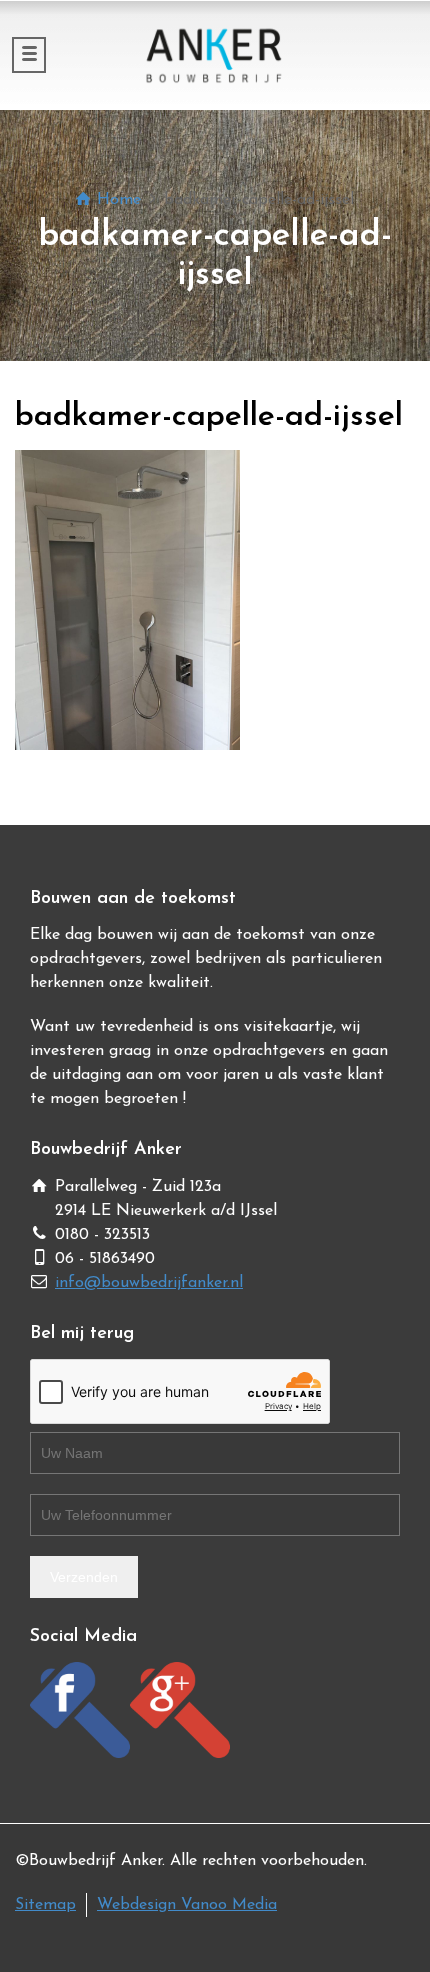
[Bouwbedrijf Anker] (215, 55)
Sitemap (45, 1905)
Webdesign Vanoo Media (187, 1905)
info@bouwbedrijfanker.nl (149, 1283)
